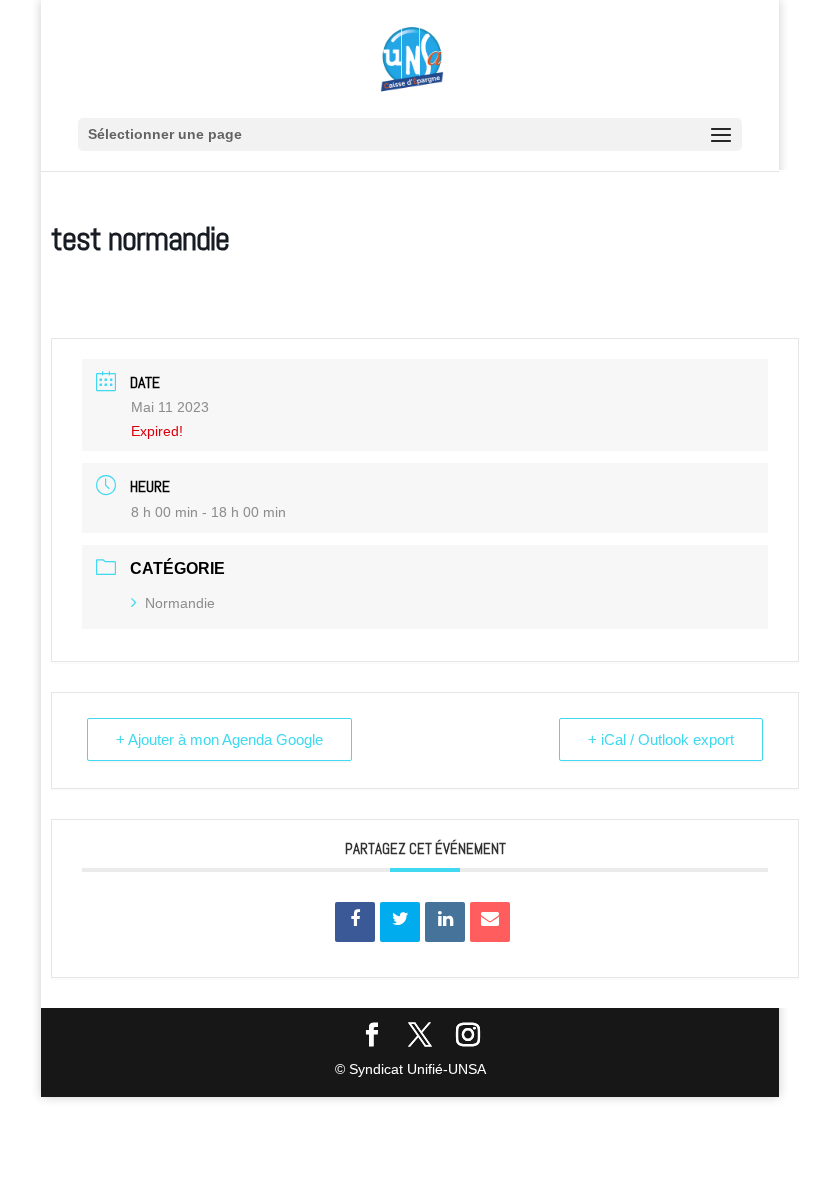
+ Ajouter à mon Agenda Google (219, 739)
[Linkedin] (445, 922)
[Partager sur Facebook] (355, 922)
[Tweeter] (400, 922)
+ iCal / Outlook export (661, 739)
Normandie (180, 603)
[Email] (490, 922)
